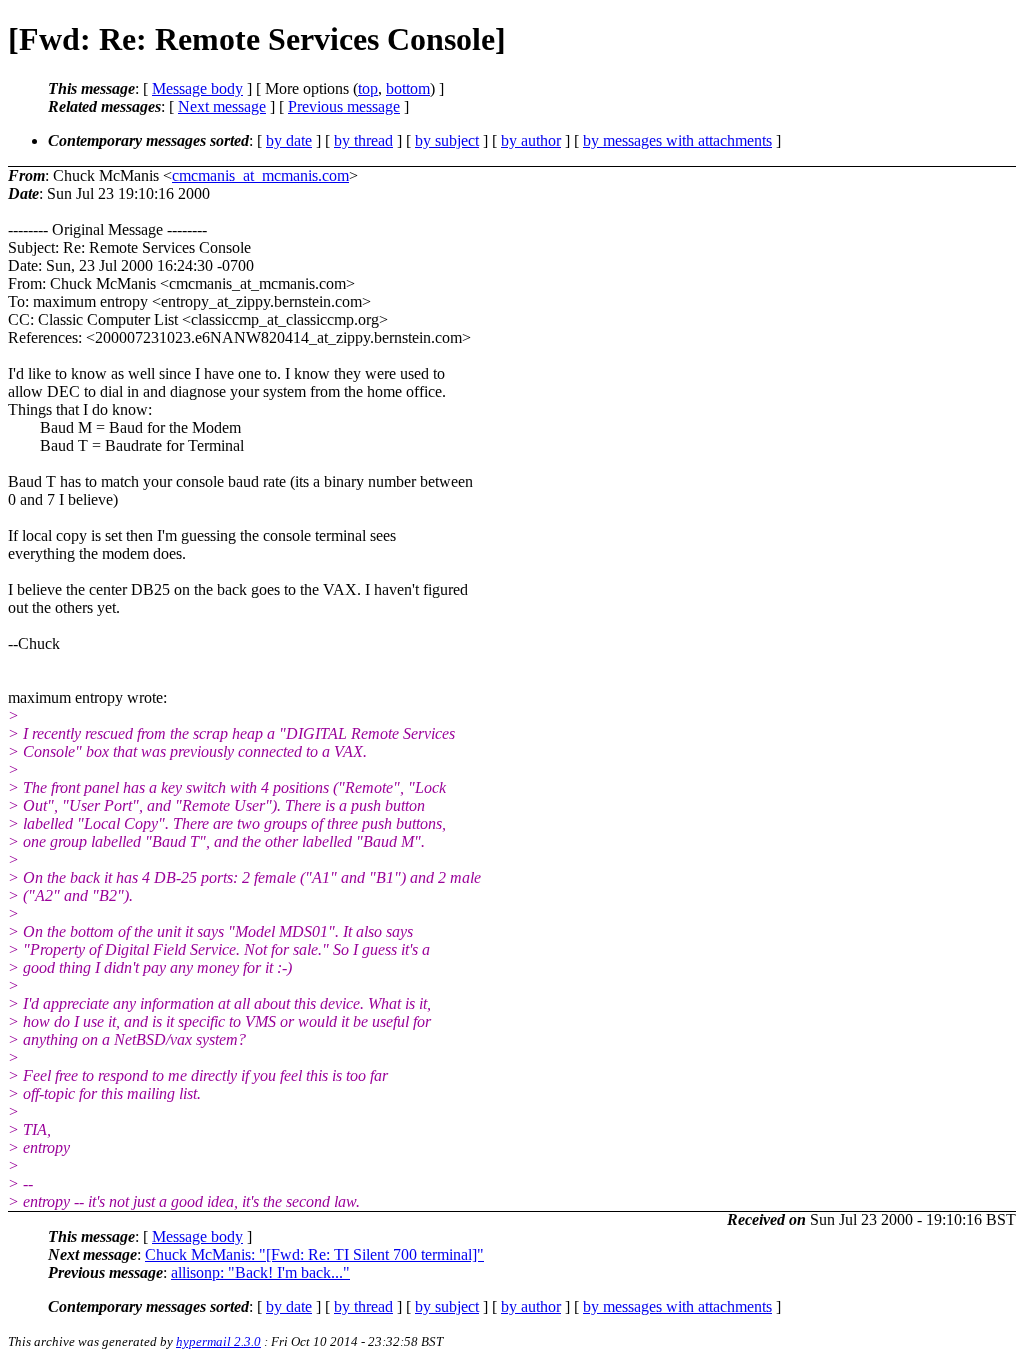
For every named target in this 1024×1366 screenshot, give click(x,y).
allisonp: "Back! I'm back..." (260, 1272)
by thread (363, 140)
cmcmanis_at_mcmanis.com (260, 175)
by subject (447, 140)
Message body (197, 88)
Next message (222, 106)
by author (531, 140)
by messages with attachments (677, 140)
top (368, 88)
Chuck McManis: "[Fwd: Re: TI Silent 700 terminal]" (314, 1254)
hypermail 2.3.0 (218, 1341)
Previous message (344, 106)
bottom (408, 88)
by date (289, 140)
